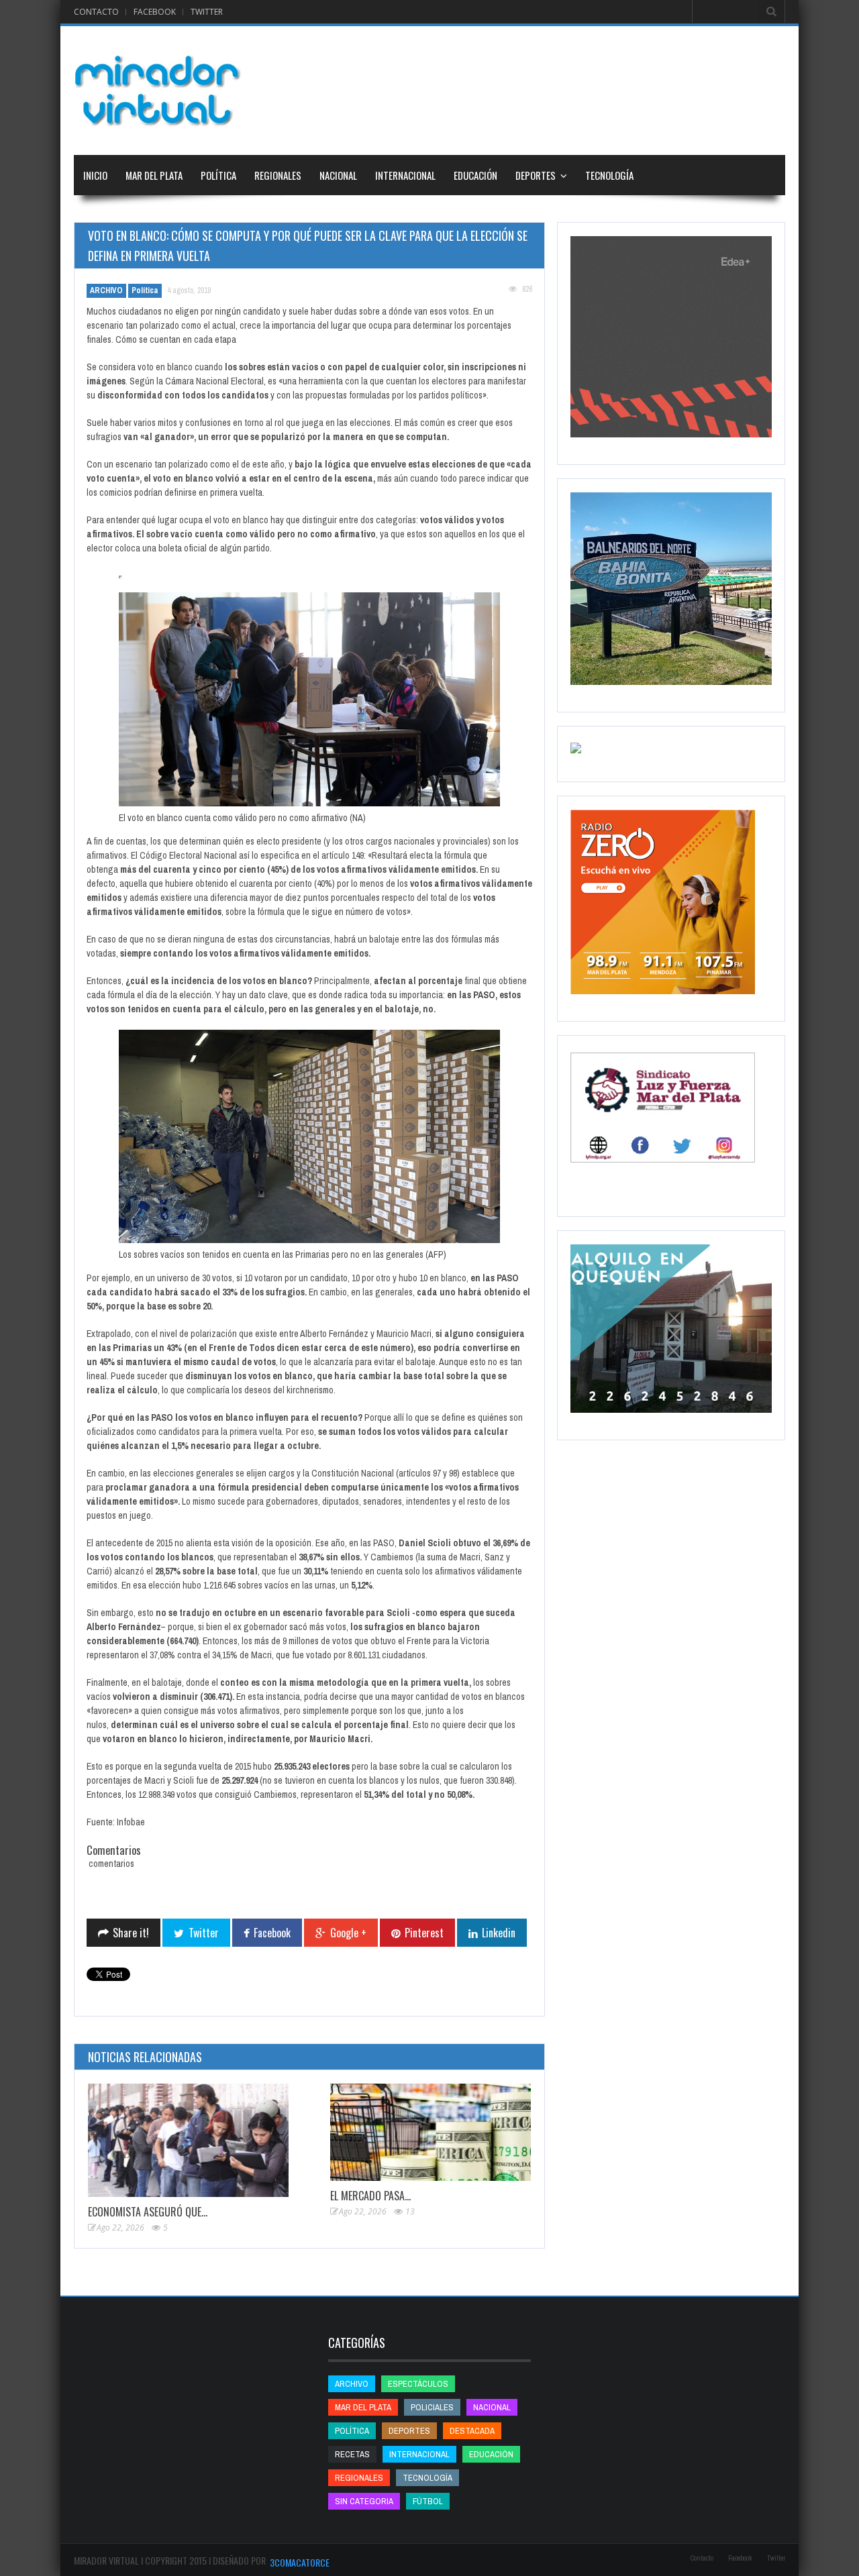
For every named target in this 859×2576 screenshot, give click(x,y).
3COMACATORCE (300, 2562)
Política (218, 175)
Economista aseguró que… (148, 2212)
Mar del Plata (154, 175)
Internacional (405, 175)
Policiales (432, 2407)
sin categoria (364, 2501)
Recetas (352, 2454)
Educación (475, 175)
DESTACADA (472, 2431)
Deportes (536, 175)
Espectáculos (418, 2384)
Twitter (207, 12)
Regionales (278, 175)
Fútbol (428, 2501)
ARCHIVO (106, 290)
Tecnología (609, 175)
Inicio (95, 175)
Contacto (96, 12)
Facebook (155, 12)
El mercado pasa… (370, 2196)
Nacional (338, 175)
